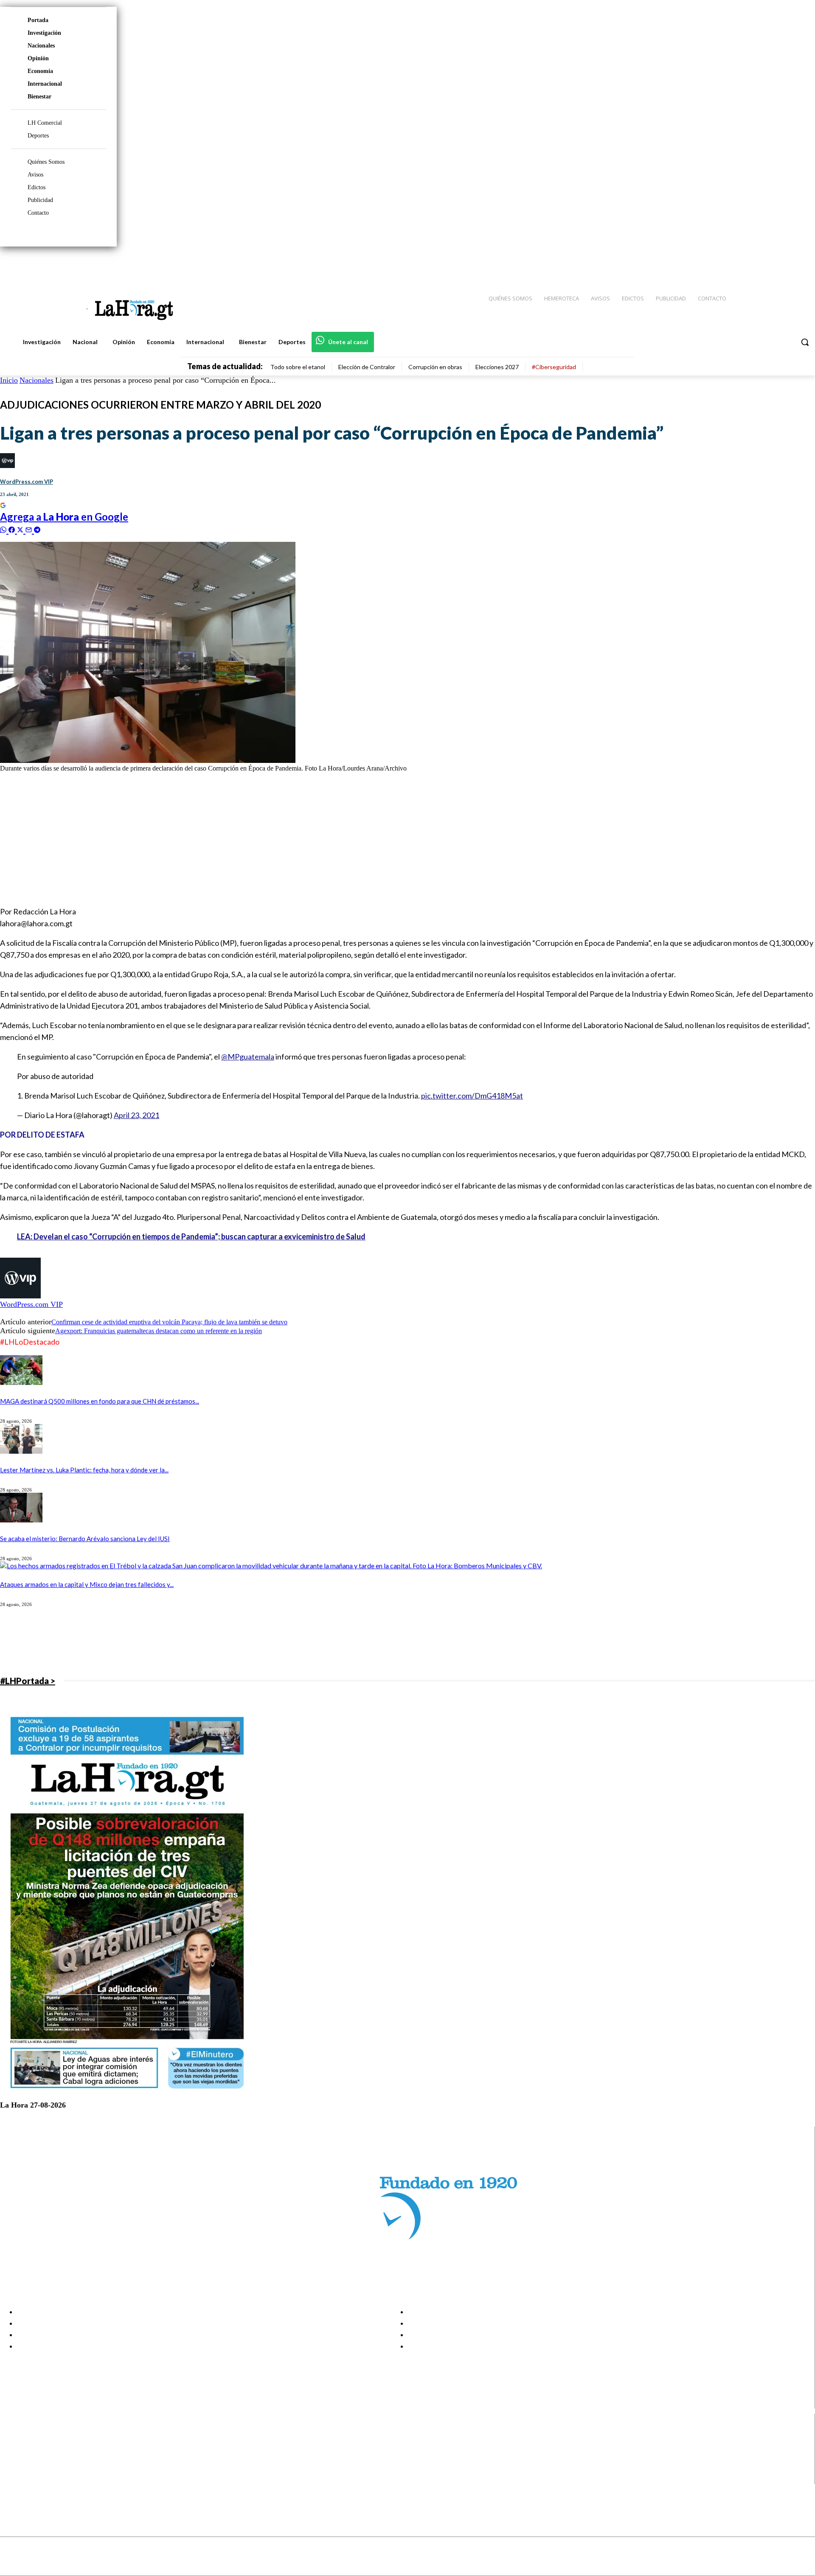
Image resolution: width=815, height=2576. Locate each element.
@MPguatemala (248, 1057)
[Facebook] (739, 263)
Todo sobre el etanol (298, 367)
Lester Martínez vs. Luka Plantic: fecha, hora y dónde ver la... (84, 1470)
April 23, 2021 (136, 1115)
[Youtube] (799, 263)
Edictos (37, 187)
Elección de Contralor (367, 367)
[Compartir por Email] (30, 529)
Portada (38, 20)
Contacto (38, 213)
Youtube (38, 2478)
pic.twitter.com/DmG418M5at (472, 1096)
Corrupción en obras (435, 367)
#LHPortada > (28, 1681)
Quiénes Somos (46, 162)
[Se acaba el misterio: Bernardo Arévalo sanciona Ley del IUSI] (21, 1520)
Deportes (38, 136)
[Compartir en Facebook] (13, 529)
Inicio (9, 380)
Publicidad (40, 200)
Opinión (38, 58)
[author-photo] (20, 1296)
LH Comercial (45, 123)
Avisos (35, 175)
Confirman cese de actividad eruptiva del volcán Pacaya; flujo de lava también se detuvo (169, 1322)
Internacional (45, 84)
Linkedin (38, 2457)
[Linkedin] (769, 263)
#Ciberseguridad (554, 367)
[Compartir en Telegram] (37, 529)
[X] (14, 2468)
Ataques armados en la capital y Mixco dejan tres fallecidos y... (87, 1584)
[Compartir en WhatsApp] (4, 529)
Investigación (44, 33)
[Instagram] (753, 263)
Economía (40, 71)
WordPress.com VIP (27, 482)
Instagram (40, 2447)
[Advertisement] (255, 838)
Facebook (40, 2436)
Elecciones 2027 (497, 367)
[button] (805, 342)
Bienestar (39, 97)
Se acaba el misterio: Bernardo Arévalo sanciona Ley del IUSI (85, 1539)
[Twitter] (784, 263)
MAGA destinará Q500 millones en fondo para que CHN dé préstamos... (100, 1401)
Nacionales (41, 46)
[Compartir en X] (21, 529)
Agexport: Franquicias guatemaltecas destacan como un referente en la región (159, 1331)
